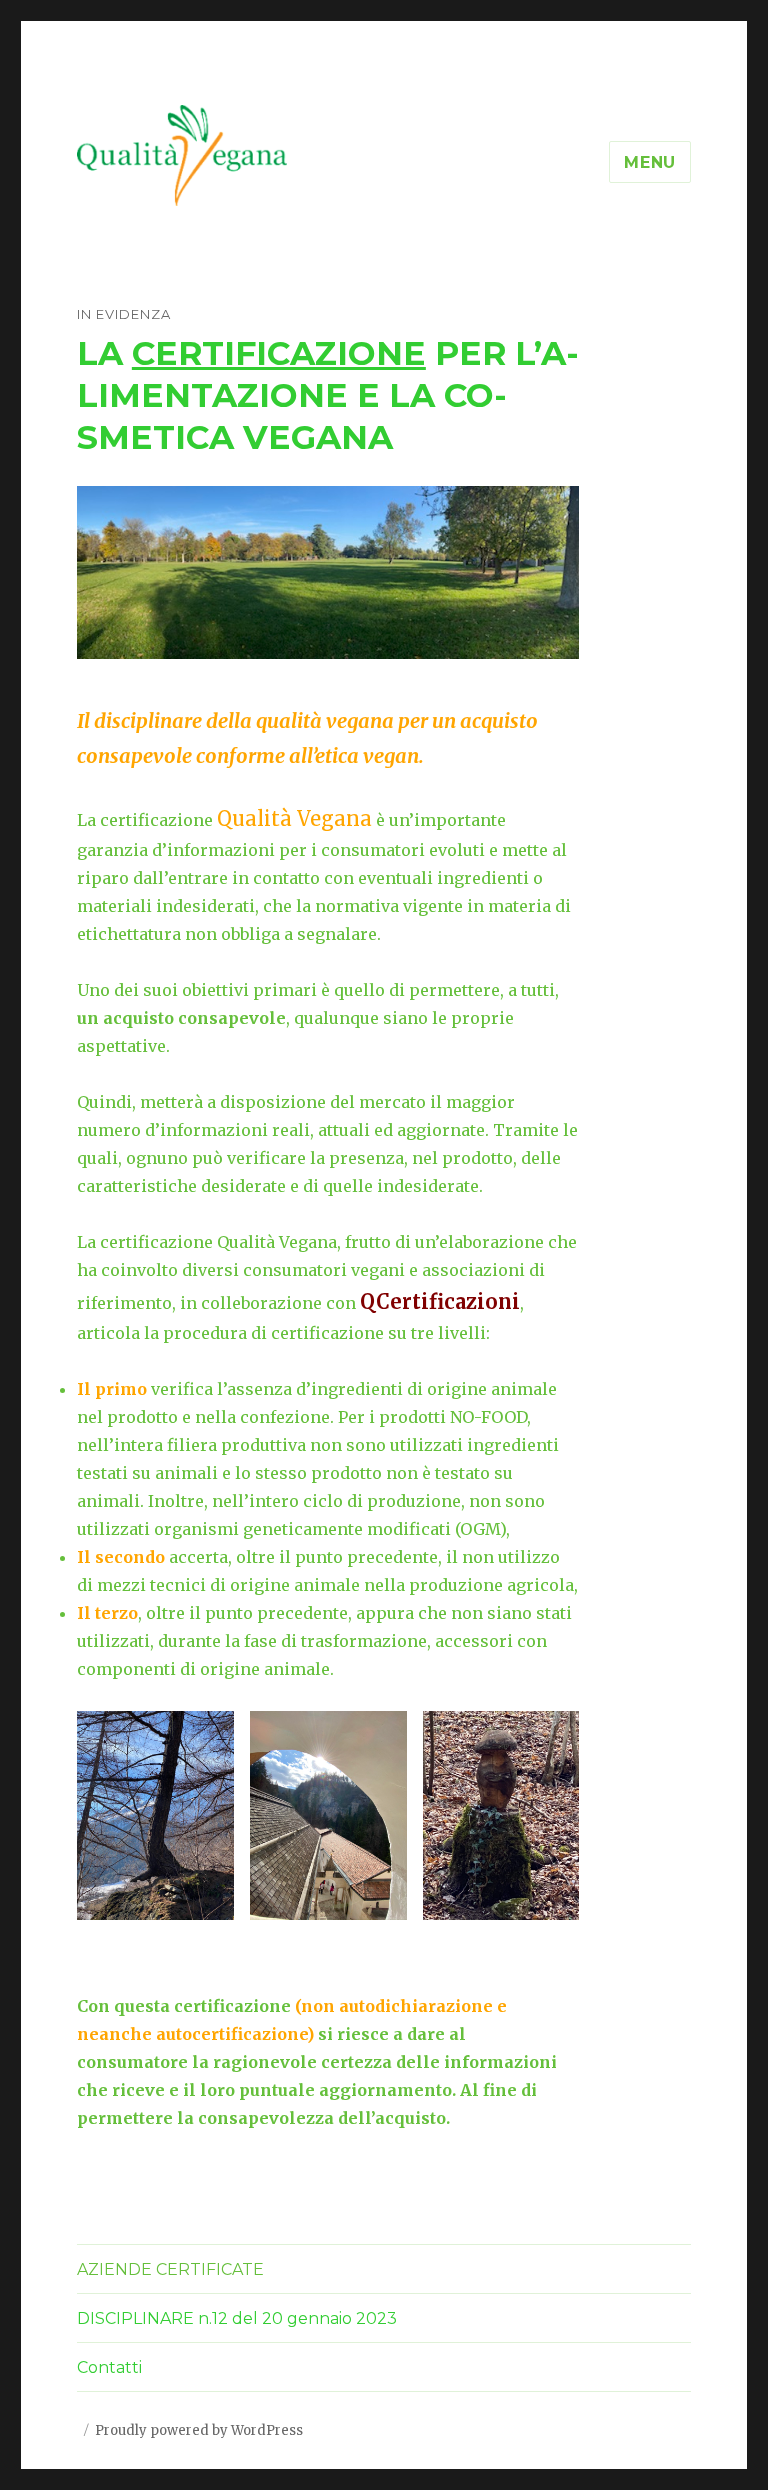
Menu (650, 162)
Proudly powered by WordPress (199, 2430)
